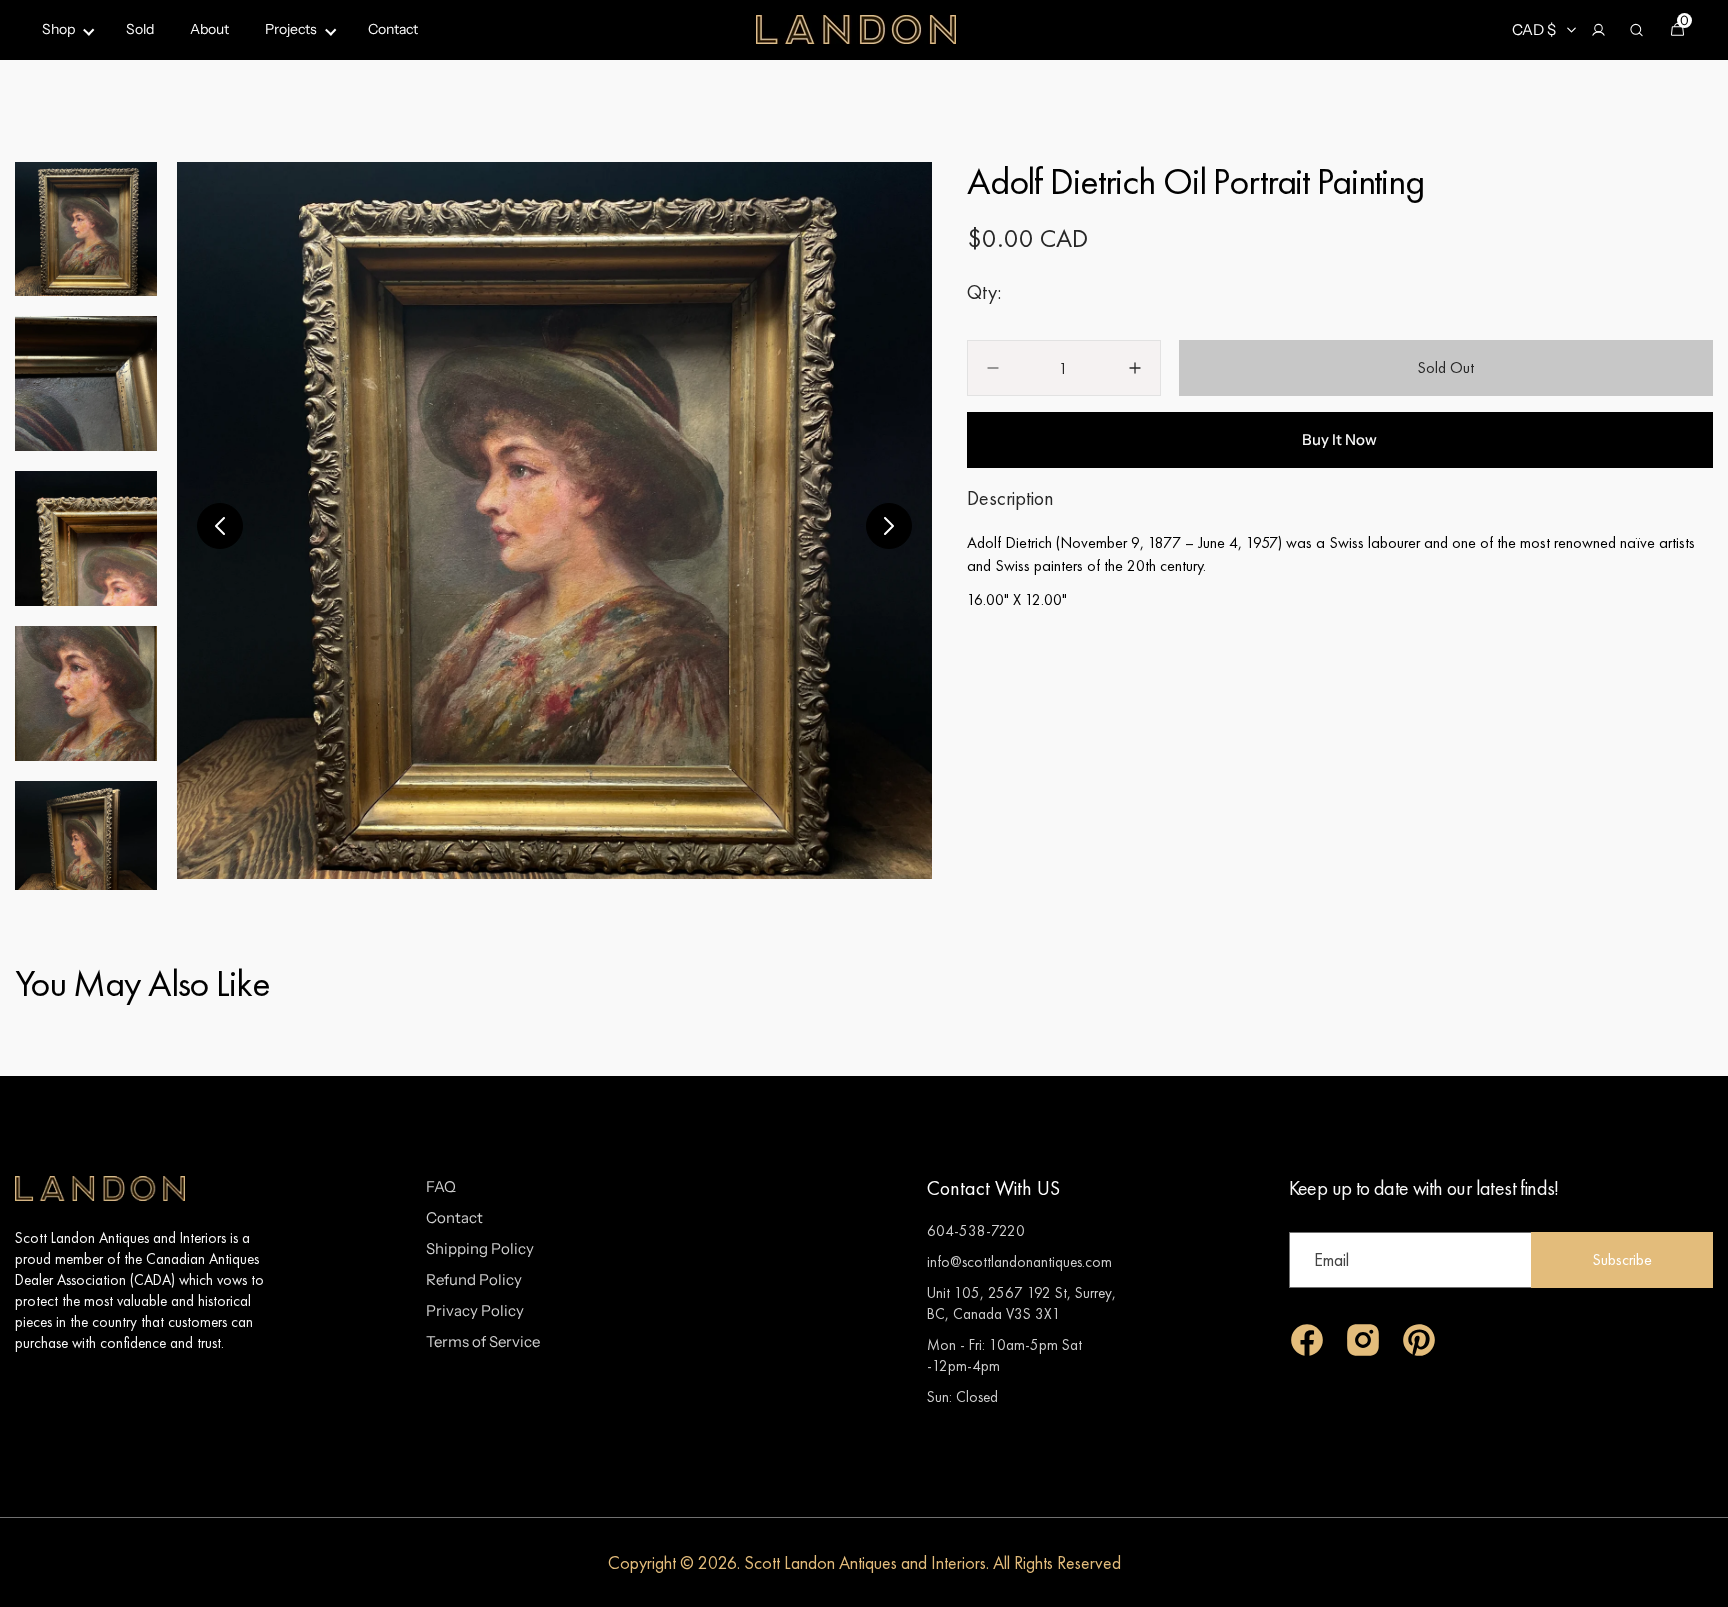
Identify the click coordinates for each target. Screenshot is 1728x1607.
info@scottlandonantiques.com (1019, 1261)
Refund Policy (474, 1279)
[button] (1598, 30)
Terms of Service (483, 1341)
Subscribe (1622, 1259)
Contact (454, 1217)
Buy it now (1339, 439)
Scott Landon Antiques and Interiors (865, 1562)
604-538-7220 (976, 1230)
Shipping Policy (480, 1248)
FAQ (441, 1186)
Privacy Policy (475, 1310)
